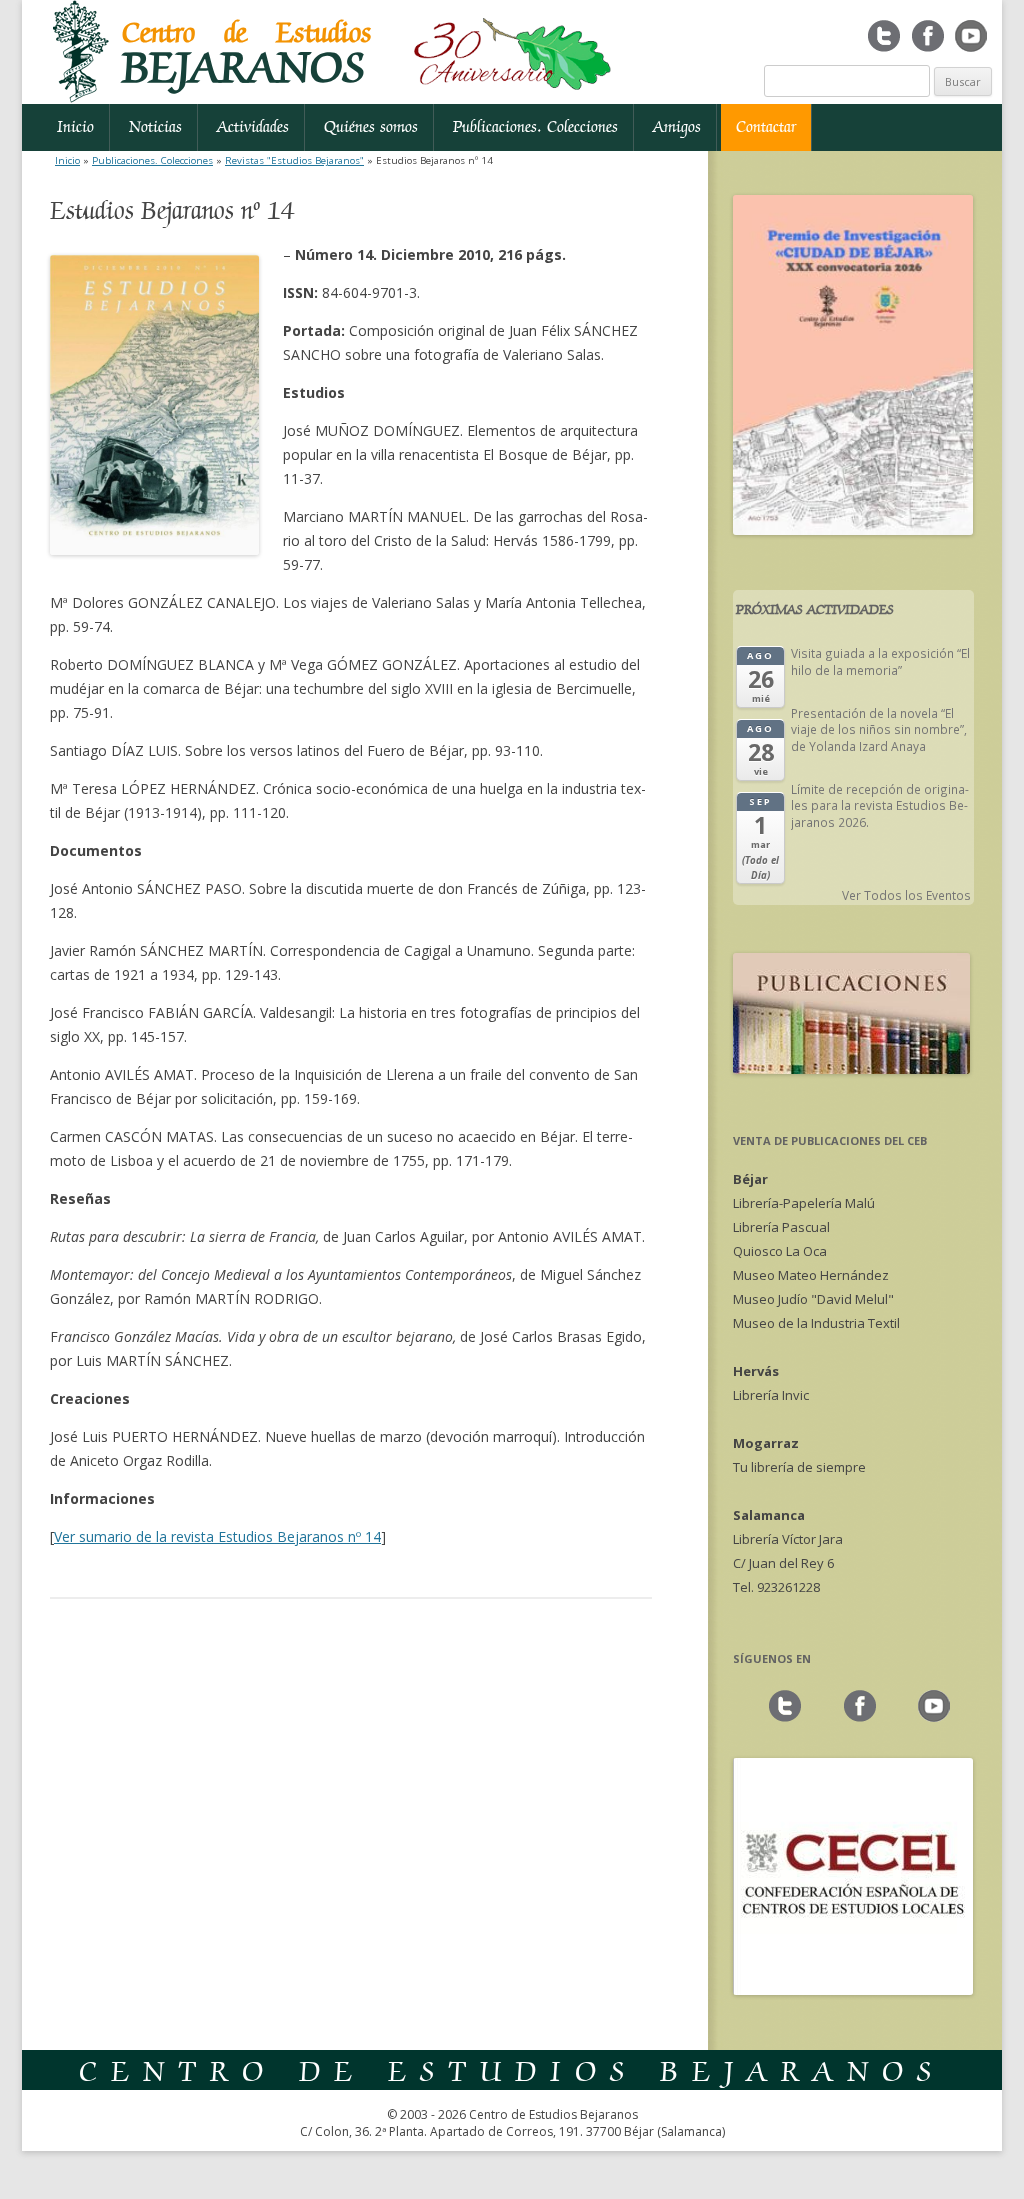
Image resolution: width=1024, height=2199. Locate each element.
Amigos (677, 127)
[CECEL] (853, 1990)
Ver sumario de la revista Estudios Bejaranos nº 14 (217, 1536)
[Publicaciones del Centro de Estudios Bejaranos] (851, 1069)
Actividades (253, 127)
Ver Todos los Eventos (906, 895)
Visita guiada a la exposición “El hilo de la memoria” (880, 661)
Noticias (155, 127)
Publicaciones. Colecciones (535, 127)
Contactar (766, 127)
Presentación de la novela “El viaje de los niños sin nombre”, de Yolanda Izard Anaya (879, 729)
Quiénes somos (371, 127)
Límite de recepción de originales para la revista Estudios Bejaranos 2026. (880, 805)
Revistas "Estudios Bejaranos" (294, 160)
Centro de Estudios (247, 54)
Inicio (75, 127)
